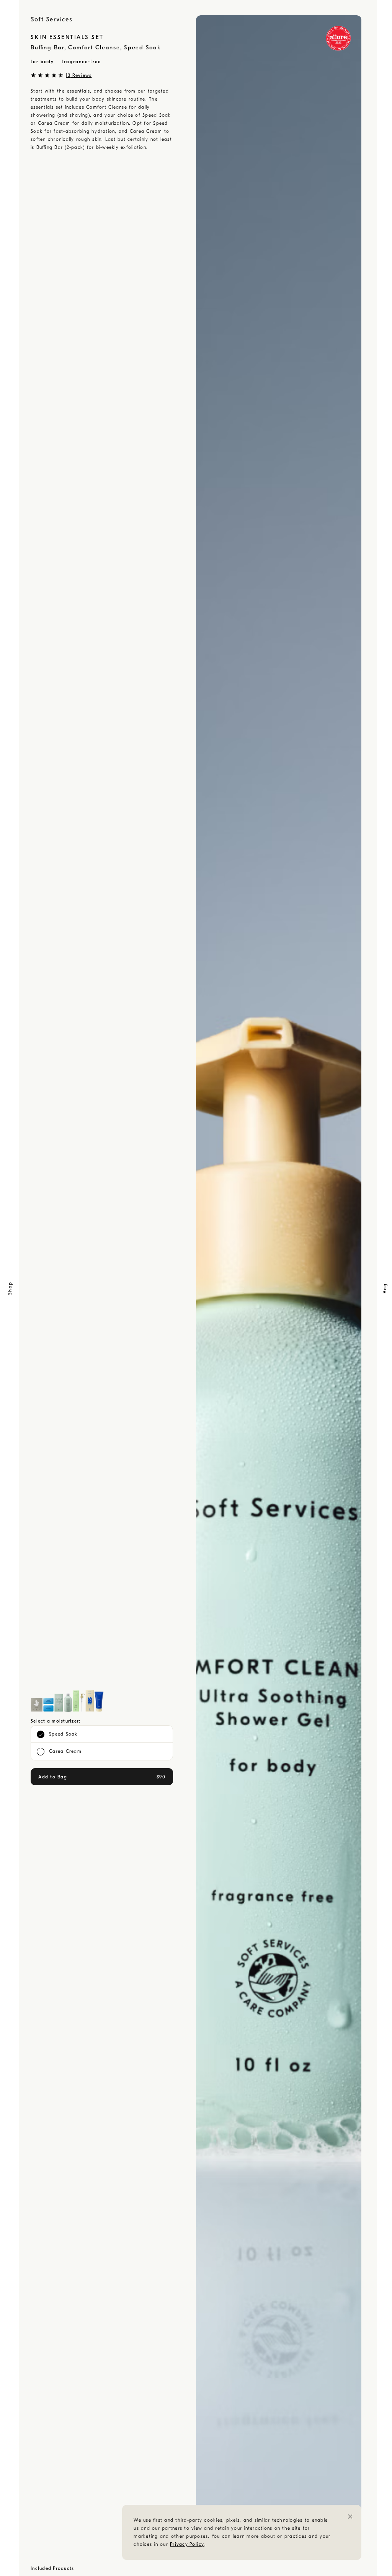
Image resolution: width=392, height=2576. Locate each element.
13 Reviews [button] (79, 75)
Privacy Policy (187, 2544)
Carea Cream (65, 1751)
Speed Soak (63, 1734)
